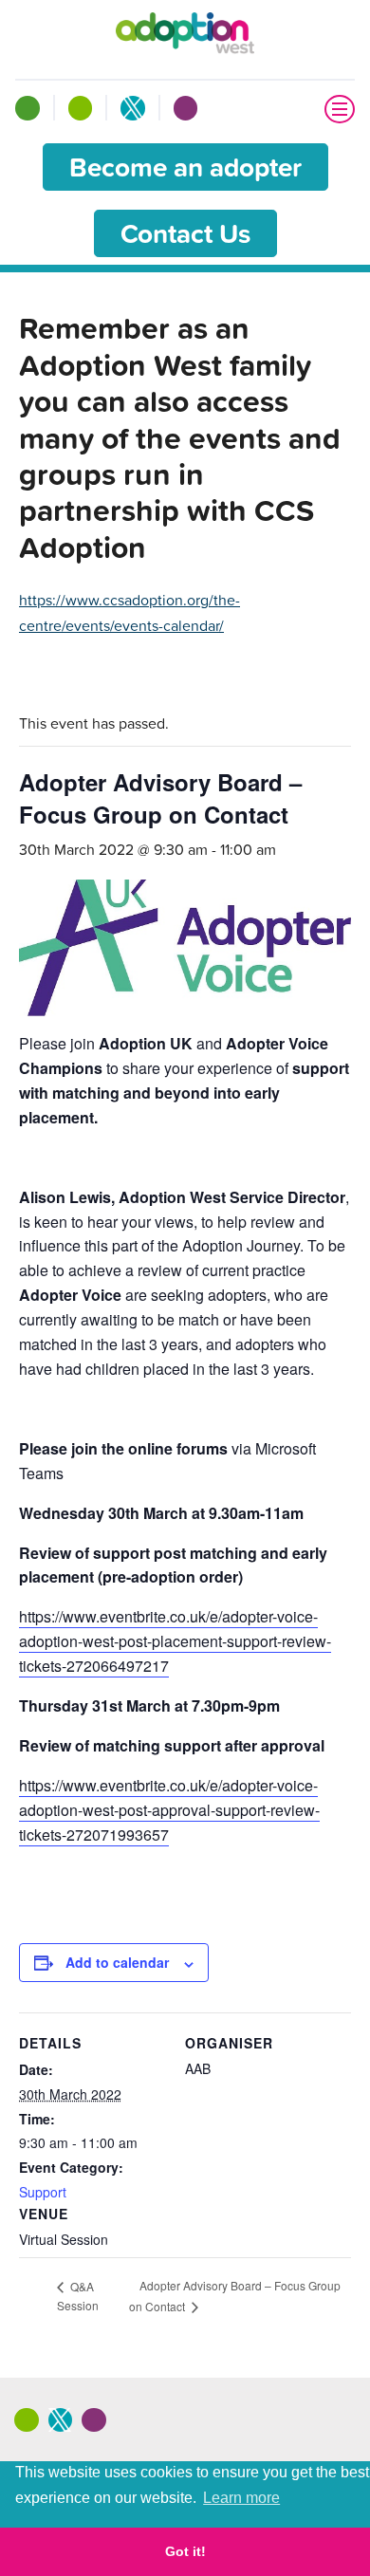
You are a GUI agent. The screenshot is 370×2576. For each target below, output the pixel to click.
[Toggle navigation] (340, 109)
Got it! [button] (185, 2551)
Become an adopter (185, 167)
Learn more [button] (241, 2498)
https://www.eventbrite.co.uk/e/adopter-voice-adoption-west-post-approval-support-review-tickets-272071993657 (169, 1810)
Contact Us (185, 233)
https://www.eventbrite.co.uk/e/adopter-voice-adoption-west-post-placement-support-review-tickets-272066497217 (175, 1641)
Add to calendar (117, 1962)
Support (43, 2192)
